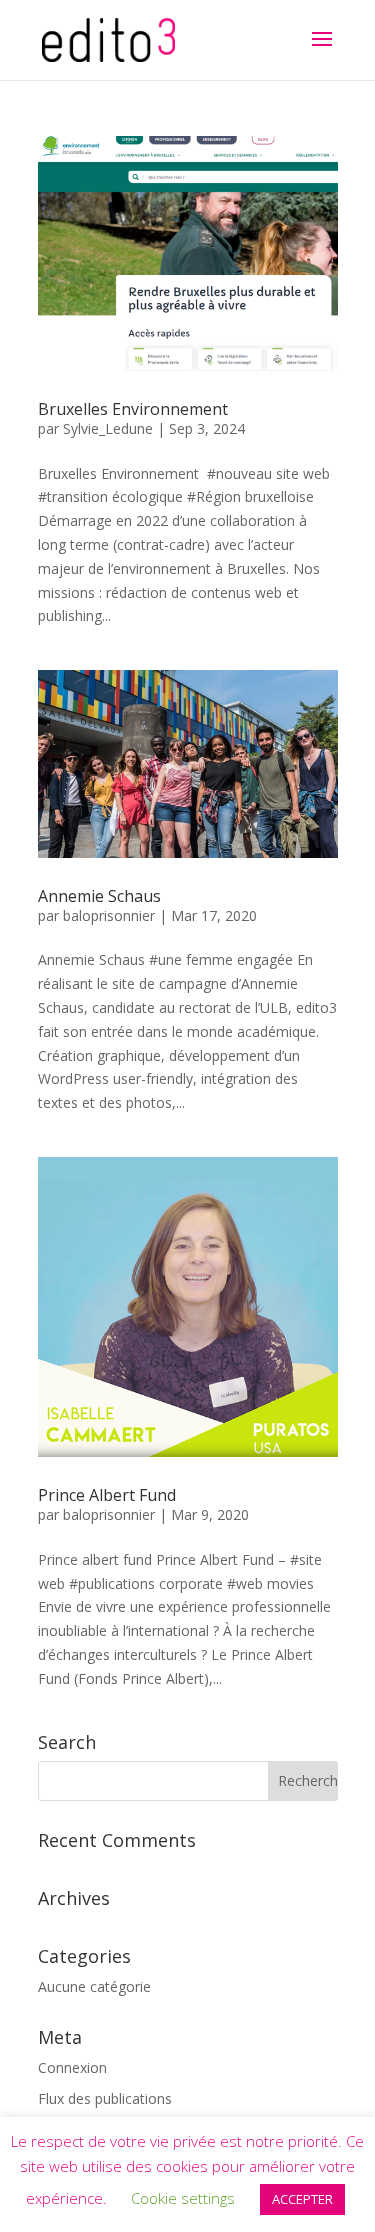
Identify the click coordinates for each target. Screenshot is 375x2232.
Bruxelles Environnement (133, 409)
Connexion (72, 2067)
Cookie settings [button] (183, 2198)
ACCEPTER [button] (302, 2199)
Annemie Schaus (99, 896)
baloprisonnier (109, 915)
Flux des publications (105, 2098)
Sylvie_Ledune (108, 428)
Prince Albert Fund (107, 1495)
